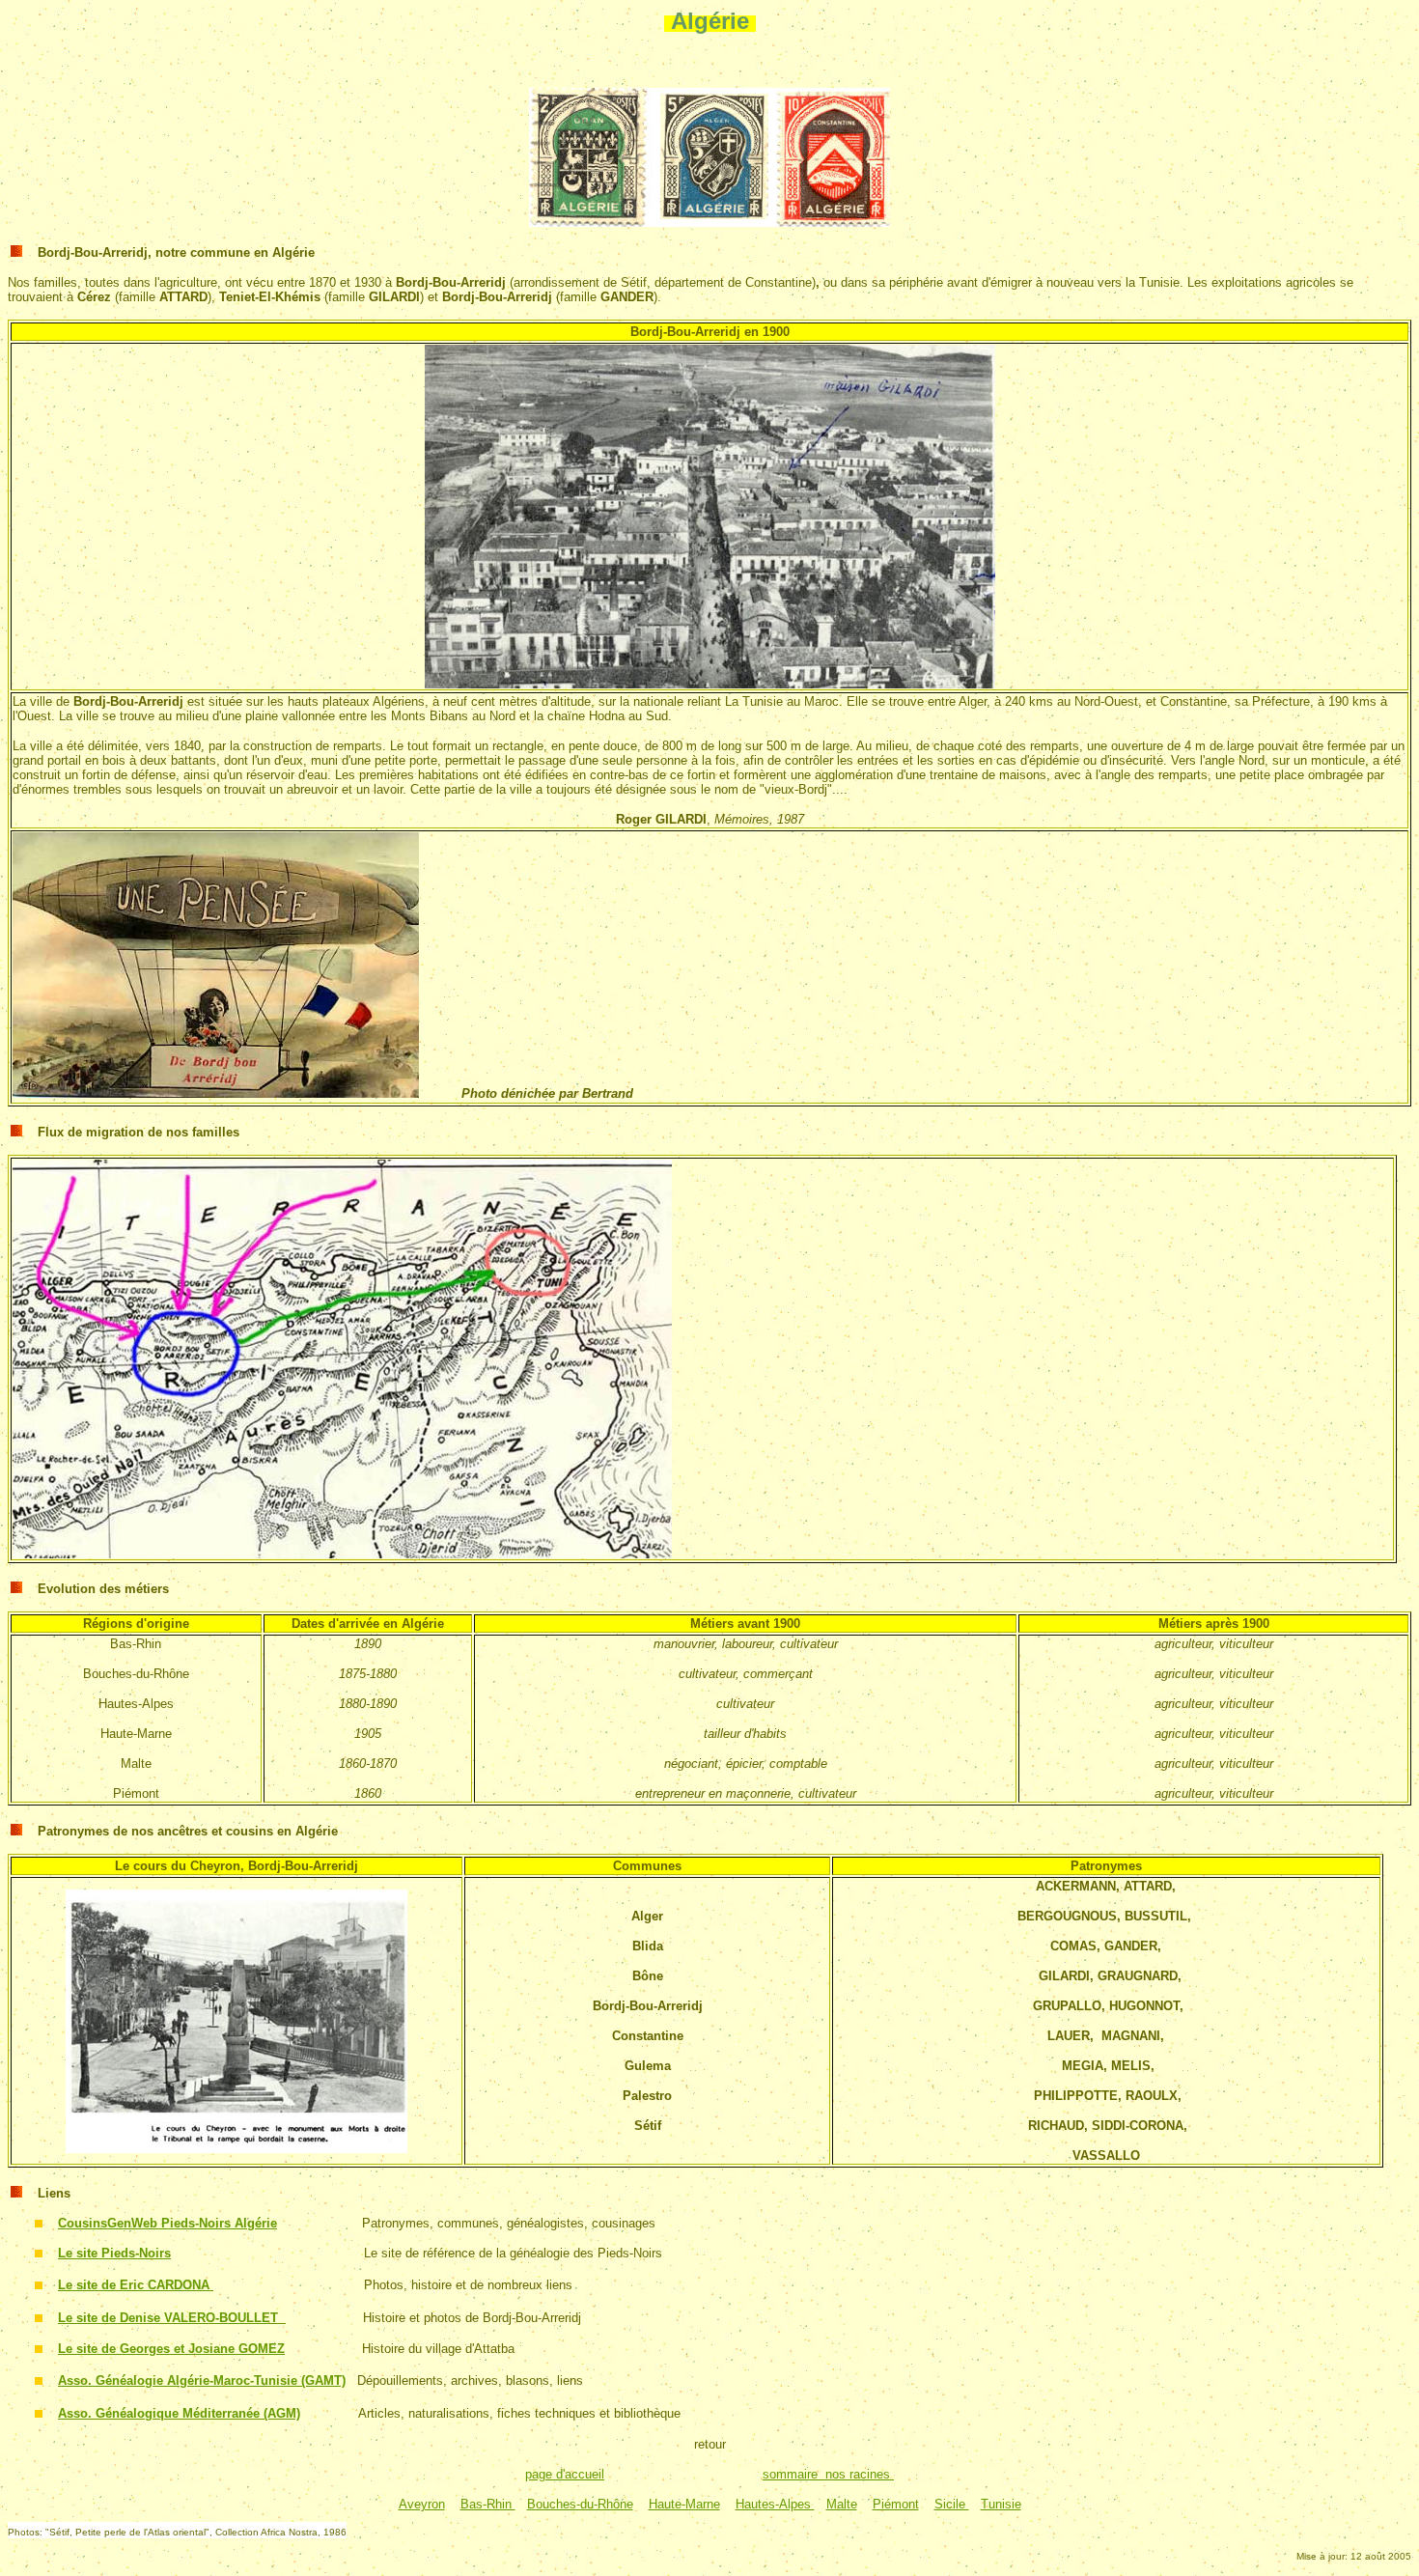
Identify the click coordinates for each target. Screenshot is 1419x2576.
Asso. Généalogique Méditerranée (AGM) (179, 2413)
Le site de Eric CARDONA (136, 2285)
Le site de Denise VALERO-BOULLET (172, 2318)
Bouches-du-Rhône (580, 2504)
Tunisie (1001, 2504)
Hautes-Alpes (775, 2504)
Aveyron (422, 2504)
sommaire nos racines (828, 2474)
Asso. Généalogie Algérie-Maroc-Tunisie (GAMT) (202, 2380)
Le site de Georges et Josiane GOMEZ (171, 2349)
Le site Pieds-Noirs (114, 2253)
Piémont (896, 2504)
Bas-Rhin (488, 2504)
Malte (842, 2504)
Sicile (952, 2504)
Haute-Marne (684, 2504)
